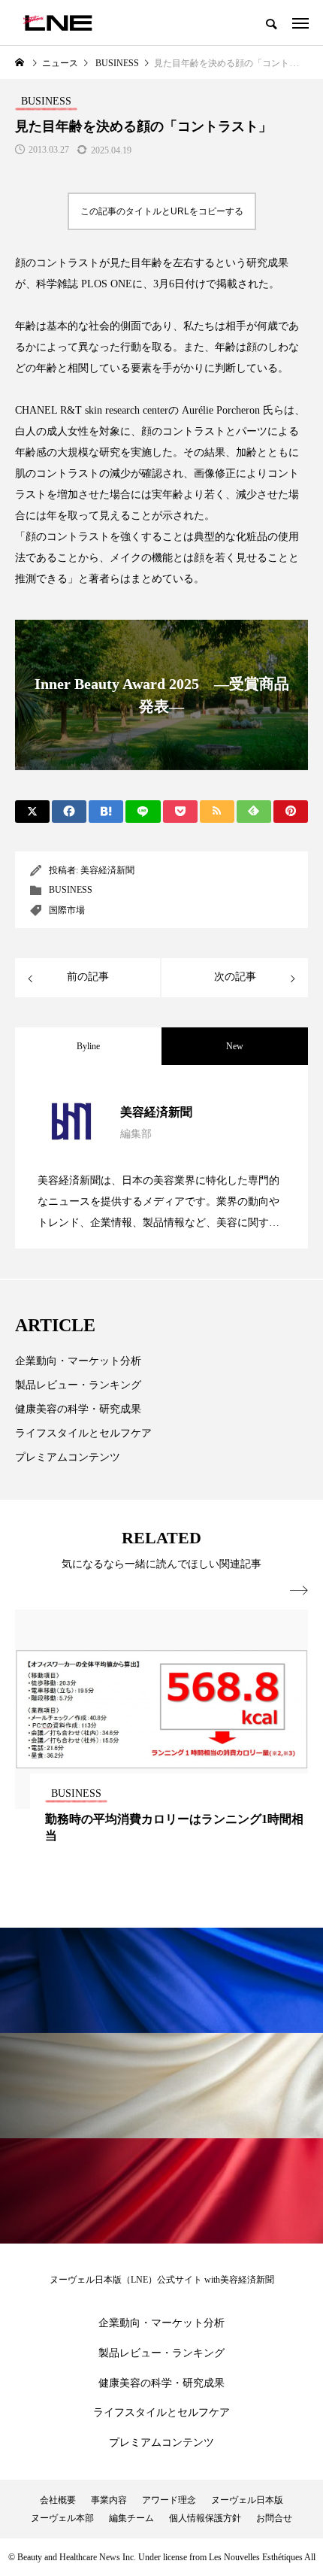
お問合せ (274, 2518)
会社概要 (58, 2500)
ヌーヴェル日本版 (247, 2500)
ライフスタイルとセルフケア (83, 1433)
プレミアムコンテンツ (68, 1457)
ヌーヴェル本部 (62, 2518)
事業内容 (109, 2500)
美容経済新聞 (107, 870)
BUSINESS (71, 890)
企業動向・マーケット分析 (78, 1361)
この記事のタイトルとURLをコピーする (162, 211)
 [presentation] (299, 1591)
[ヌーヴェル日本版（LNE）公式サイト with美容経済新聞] (57, 23)
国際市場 (67, 910)
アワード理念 (169, 2500)
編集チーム (131, 2518)
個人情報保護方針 (205, 2518)
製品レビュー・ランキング (78, 1385)
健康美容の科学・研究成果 (78, 1409)
